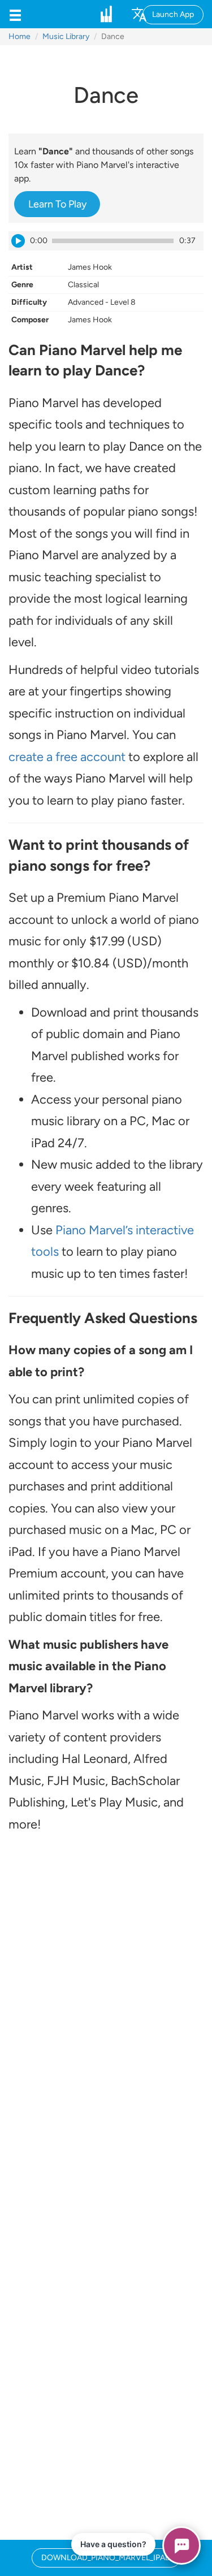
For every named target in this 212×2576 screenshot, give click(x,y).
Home (20, 36)
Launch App (173, 14)
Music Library (66, 36)
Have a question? (113, 2544)
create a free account (67, 757)
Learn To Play (57, 204)
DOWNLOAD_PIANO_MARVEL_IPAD (106, 2558)
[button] (15, 14)
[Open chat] (181, 2545)
